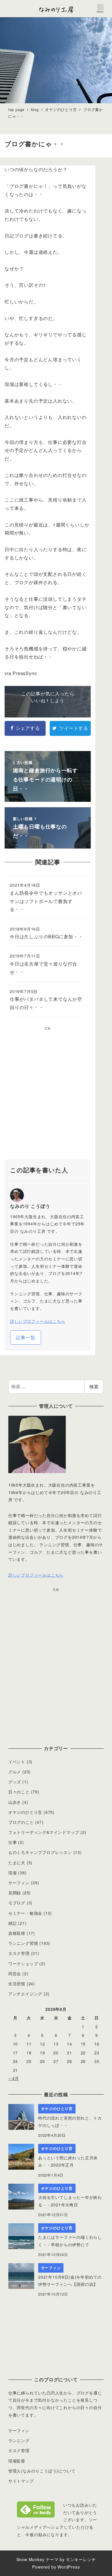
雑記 (13, 1923)
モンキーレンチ (81, 2559)
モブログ (17, 1903)
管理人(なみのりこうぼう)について (42, 2471)
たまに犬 (17, 1863)
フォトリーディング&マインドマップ (44, 1832)
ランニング (19, 2440)
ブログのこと (21, 1822)
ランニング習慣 (23, 1943)
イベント (17, 1762)
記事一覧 (25, 1337)
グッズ (15, 1782)
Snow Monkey (30, 2559)
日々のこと (19, 1792)
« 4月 (14, 2078)
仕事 (13, 1842)
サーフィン (19, 1883)
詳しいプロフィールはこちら (38, 1321)
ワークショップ (23, 1963)
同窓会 (15, 1974)
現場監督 (17, 2461)
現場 (13, 1873)
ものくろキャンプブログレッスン (40, 1852)
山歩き (15, 1802)
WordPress (68, 2567)
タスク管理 (19, 1953)
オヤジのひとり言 (25, 1812)
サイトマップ (21, 2481)
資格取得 (17, 1933)
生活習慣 (17, 1984)
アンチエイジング (25, 1994)
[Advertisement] (56, 1095)
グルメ (15, 1772)
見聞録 (15, 1893)
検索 (94, 1386)
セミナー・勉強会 (25, 1913)
